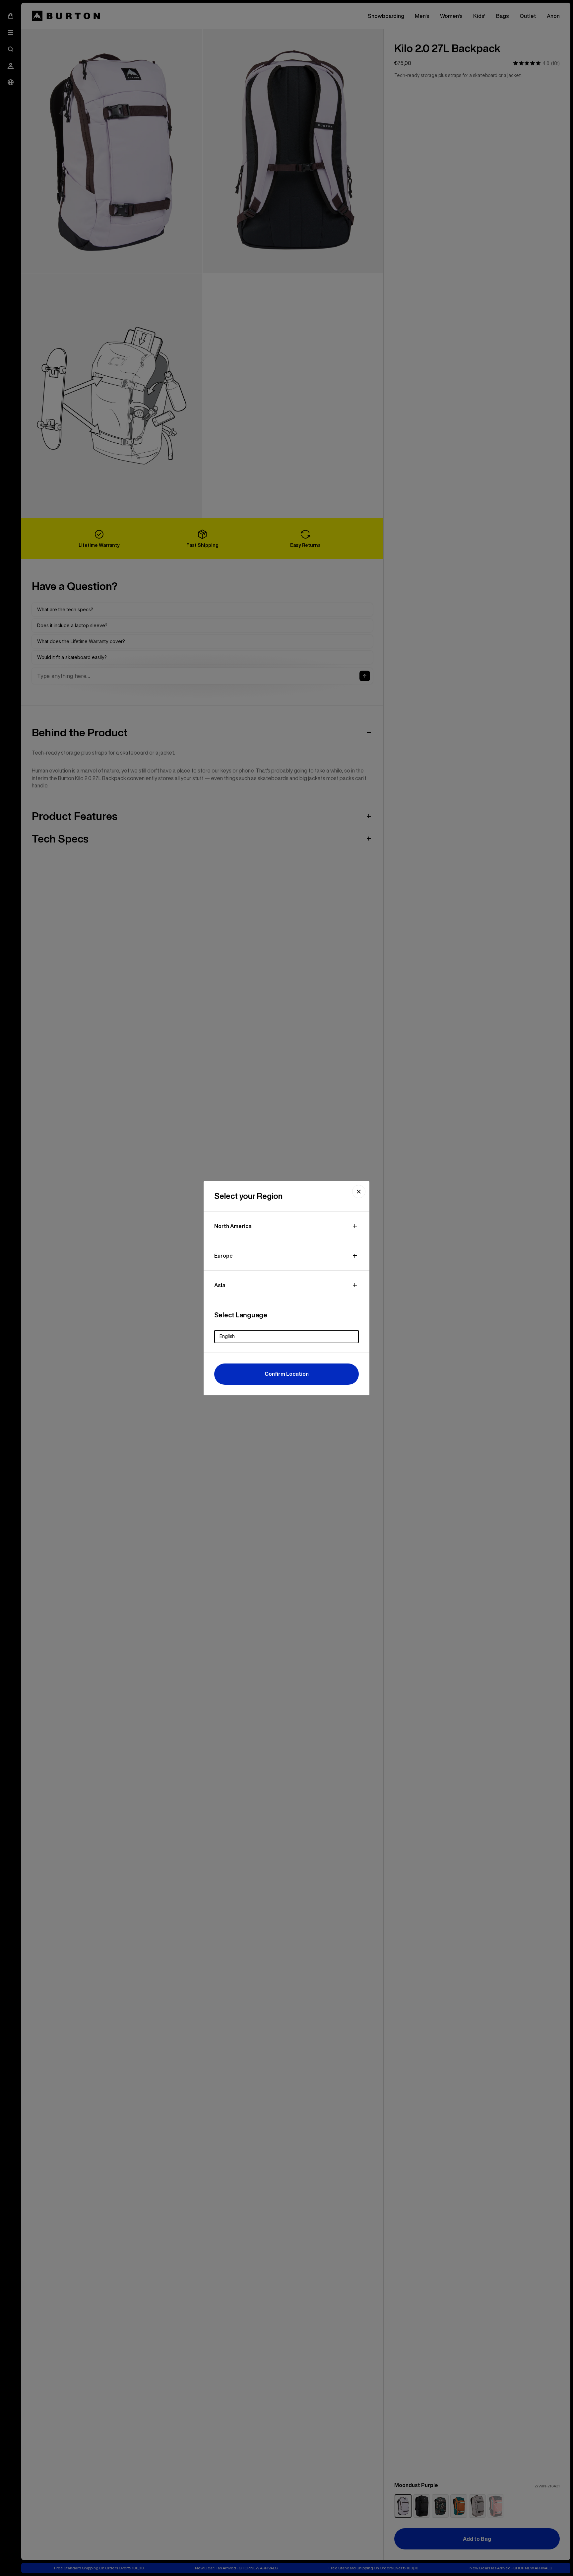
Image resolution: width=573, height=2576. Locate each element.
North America (233, 1226)
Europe (223, 1256)
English (227, 1336)
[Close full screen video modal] (359, 1192)
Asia (220, 1285)
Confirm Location (287, 1374)
